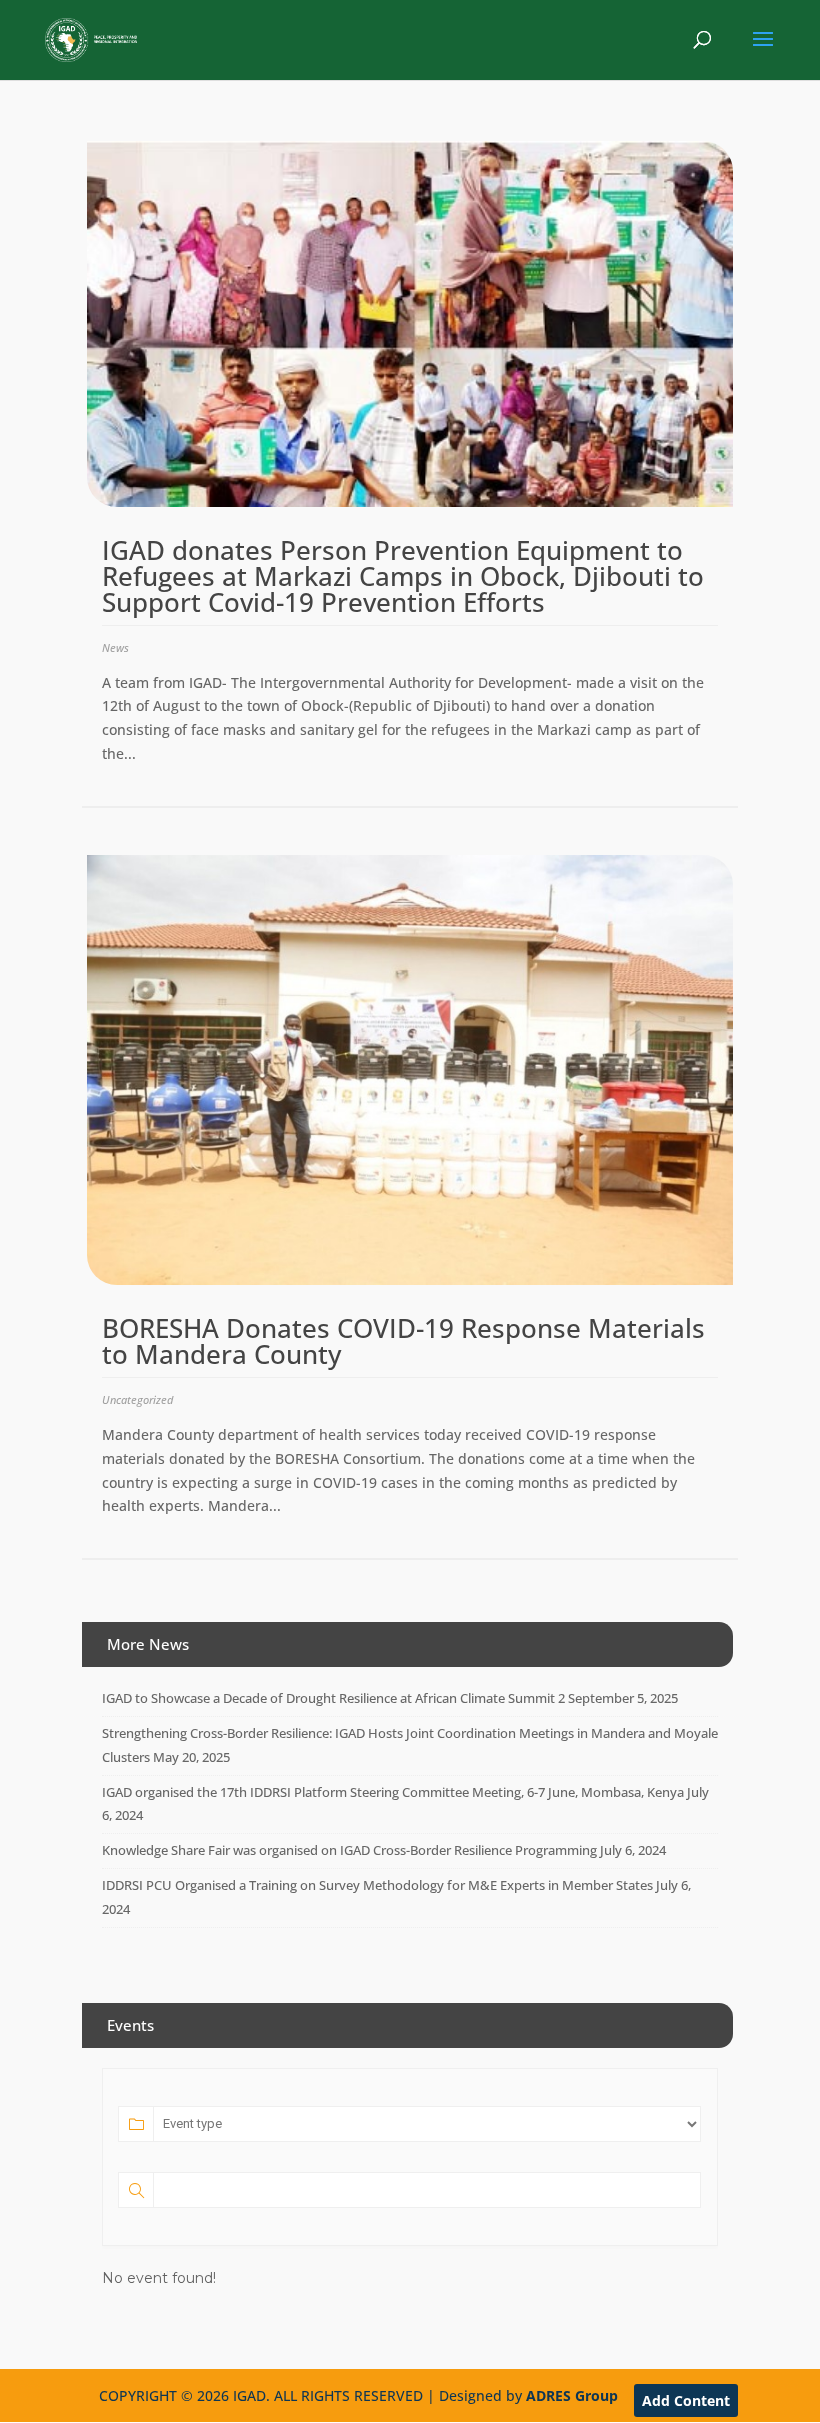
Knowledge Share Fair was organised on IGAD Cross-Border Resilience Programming (349, 1850)
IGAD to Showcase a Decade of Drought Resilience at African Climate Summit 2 (333, 1698)
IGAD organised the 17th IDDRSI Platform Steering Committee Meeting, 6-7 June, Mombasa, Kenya (393, 1792)
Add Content (686, 2400)
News (115, 647)
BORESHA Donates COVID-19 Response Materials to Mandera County (403, 1341)
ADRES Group (572, 2395)
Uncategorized (137, 1399)
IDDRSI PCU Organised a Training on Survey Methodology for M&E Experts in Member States (377, 1885)
